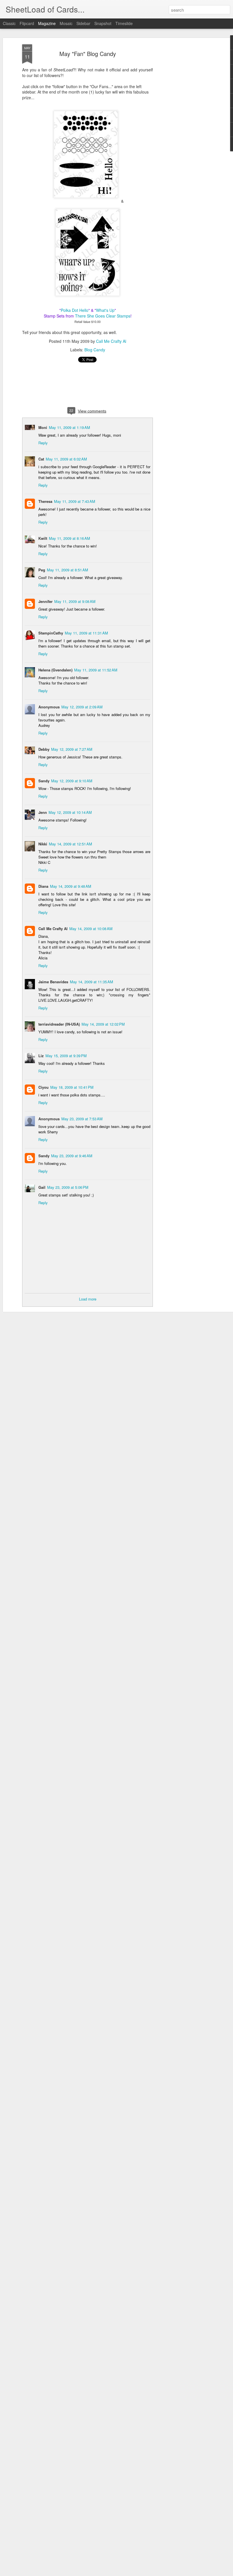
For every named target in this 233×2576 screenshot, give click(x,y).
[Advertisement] (184, 134)
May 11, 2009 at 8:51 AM (67, 570)
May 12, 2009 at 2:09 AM (82, 707)
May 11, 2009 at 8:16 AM (69, 538)
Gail (42, 1187)
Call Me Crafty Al (111, 341)
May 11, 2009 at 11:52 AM (96, 670)
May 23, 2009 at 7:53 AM (82, 1119)
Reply (43, 443)
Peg (42, 570)
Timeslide (124, 23)
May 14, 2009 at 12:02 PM (103, 1024)
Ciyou (43, 1087)
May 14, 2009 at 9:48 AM (71, 886)
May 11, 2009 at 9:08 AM (75, 601)
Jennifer (45, 601)
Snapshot (103, 23)
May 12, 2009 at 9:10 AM (72, 781)
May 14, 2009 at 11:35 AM (91, 982)
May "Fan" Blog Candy (88, 54)
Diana (43, 886)
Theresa (45, 501)
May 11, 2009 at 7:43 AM (75, 501)
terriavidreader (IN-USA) (59, 1024)
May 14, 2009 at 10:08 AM (91, 929)
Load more (88, 1299)
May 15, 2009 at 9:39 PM (66, 1056)
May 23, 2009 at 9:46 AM (72, 1156)
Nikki (43, 844)
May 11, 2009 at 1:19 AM (69, 427)
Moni (43, 427)
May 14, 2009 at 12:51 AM (70, 844)
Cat (41, 459)
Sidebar (83, 23)
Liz (41, 1056)
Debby (44, 749)
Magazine (47, 23)
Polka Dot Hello (75, 310)
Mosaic (66, 23)
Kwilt (43, 538)
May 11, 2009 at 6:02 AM (66, 459)
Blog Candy (95, 350)
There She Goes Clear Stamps (103, 316)
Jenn (43, 812)
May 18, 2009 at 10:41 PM (72, 1087)
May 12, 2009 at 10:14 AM (70, 812)
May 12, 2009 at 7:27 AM (72, 749)
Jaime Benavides (53, 982)
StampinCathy (51, 633)
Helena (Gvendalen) (55, 670)
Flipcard (27, 23)
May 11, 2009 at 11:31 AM (86, 633)
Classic (9, 23)
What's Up (105, 310)
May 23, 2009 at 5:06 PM (68, 1187)
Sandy (44, 781)
